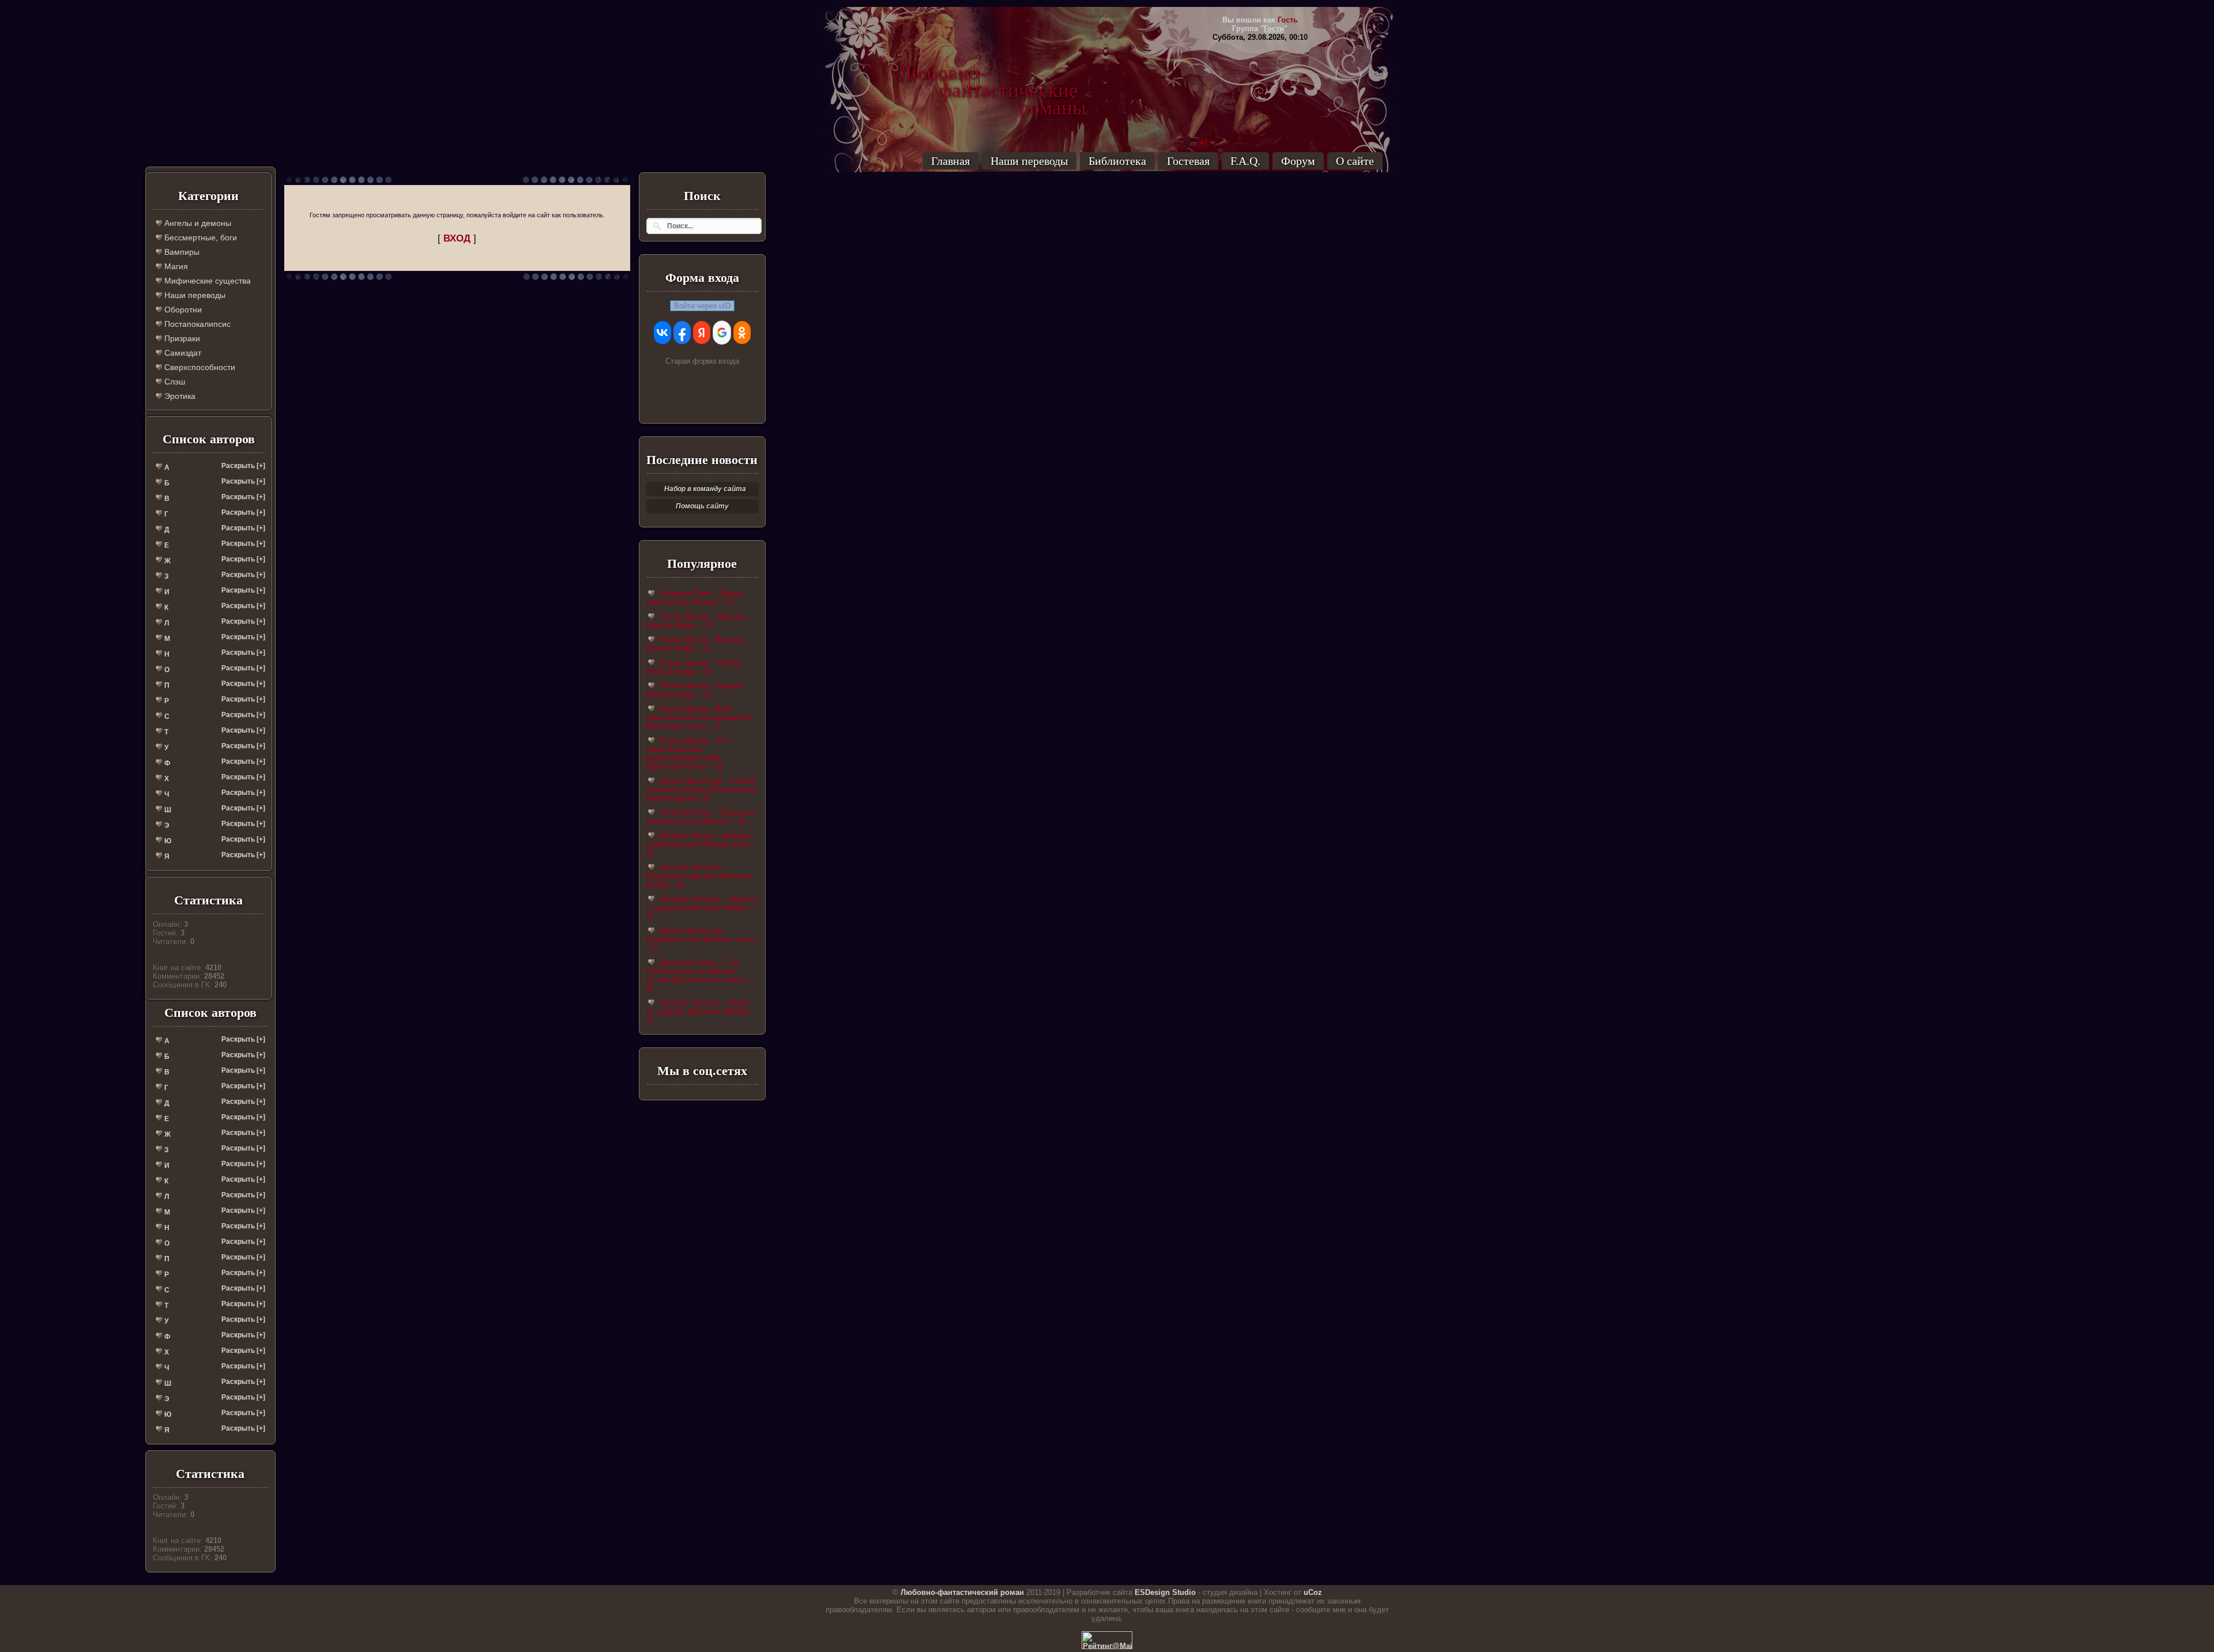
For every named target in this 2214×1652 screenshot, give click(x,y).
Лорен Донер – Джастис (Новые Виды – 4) (697, 621)
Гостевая (1188, 161)
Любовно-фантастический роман (962, 1592)
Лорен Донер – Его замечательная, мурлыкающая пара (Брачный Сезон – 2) (688, 753)
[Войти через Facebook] (682, 333)
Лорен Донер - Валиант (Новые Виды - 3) (696, 644)
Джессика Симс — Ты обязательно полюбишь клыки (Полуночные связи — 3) (701, 975)
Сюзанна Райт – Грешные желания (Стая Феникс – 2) (700, 817)
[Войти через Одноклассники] (742, 333)
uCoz (1313, 1592)
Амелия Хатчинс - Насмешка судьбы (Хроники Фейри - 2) (699, 876)
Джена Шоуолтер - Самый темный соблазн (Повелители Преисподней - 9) (701, 789)
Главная (950, 161)
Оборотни (182, 310)
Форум (1298, 161)
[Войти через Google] (722, 333)
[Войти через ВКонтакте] (662, 333)
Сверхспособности (199, 367)
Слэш (174, 382)
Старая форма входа (702, 361)
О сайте (1355, 161)
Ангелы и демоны (197, 223)
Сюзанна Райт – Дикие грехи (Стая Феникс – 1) (694, 598)
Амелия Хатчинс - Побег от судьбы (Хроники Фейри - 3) (700, 1011)
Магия (175, 266)
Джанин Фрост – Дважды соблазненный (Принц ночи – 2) (701, 844)
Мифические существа (206, 281)
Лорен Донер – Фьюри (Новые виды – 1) (695, 690)
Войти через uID (702, 306)
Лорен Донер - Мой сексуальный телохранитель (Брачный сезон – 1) (700, 717)
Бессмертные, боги (199, 237)
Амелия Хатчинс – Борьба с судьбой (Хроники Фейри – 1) (702, 908)
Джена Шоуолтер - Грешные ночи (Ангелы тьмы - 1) (701, 939)
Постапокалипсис (196, 324)
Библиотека (1117, 161)
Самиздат (182, 353)
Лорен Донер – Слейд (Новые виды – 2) (693, 667)
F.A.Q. (1245, 161)
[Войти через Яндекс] (702, 333)
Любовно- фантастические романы (992, 73)
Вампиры (181, 252)
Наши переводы (1029, 161)
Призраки (181, 338)
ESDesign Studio (1165, 1592)
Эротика (179, 396)
